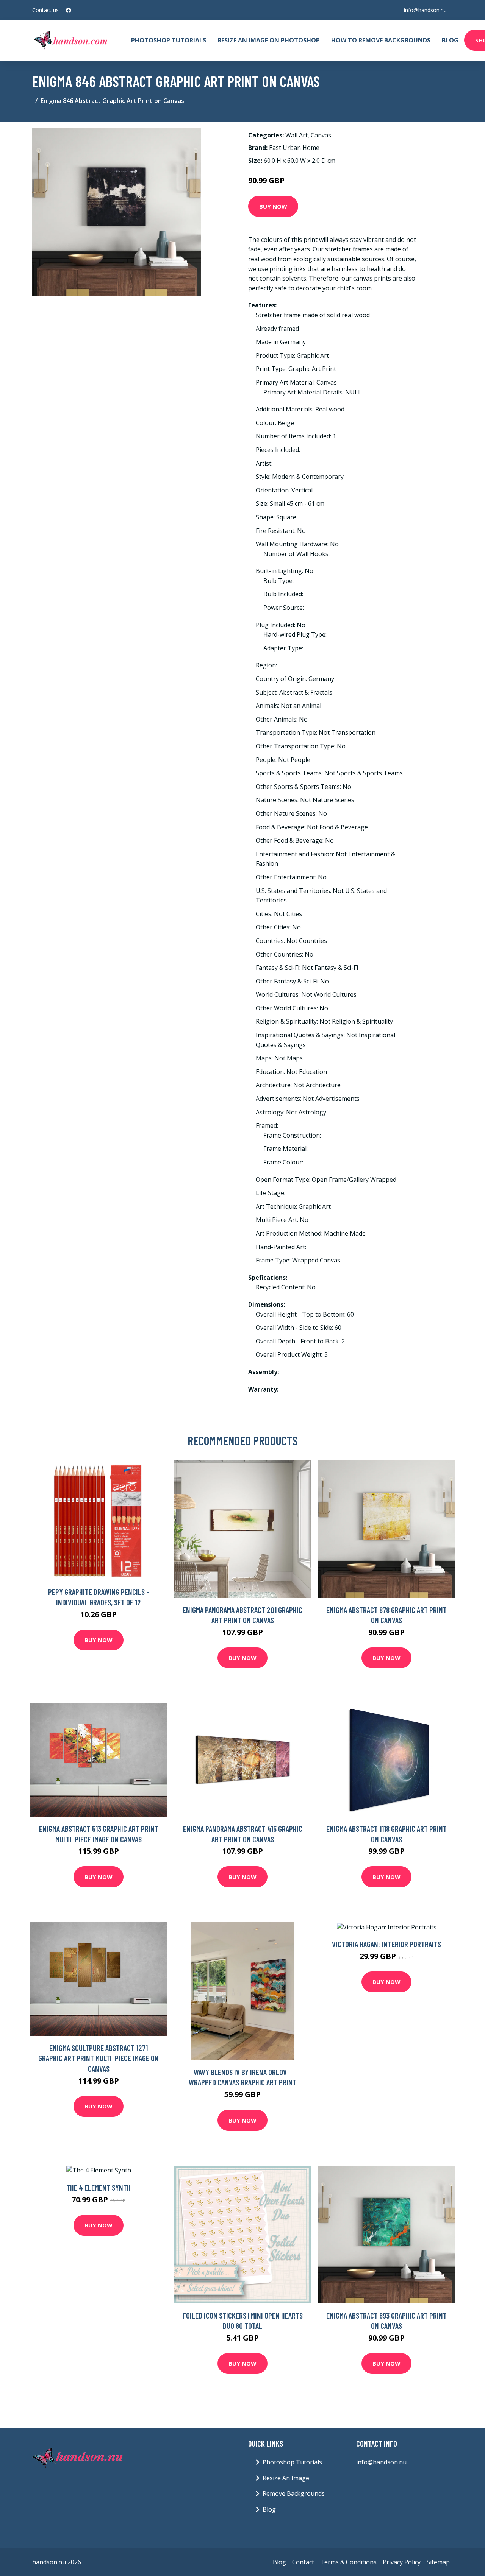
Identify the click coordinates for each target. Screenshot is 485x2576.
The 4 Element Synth (99, 2187)
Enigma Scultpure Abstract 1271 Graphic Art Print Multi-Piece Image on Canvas (99, 2058)
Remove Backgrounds (294, 2493)
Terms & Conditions (348, 2562)
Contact (303, 2562)
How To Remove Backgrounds (381, 40)
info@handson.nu (425, 10)
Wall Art (296, 135)
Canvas (321, 135)
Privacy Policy (402, 2562)
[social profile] (69, 10)
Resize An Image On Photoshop (269, 40)
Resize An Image (286, 2478)
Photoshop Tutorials (169, 40)
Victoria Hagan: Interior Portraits (386, 1944)
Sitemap (438, 2562)
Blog (450, 40)
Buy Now (273, 206)
